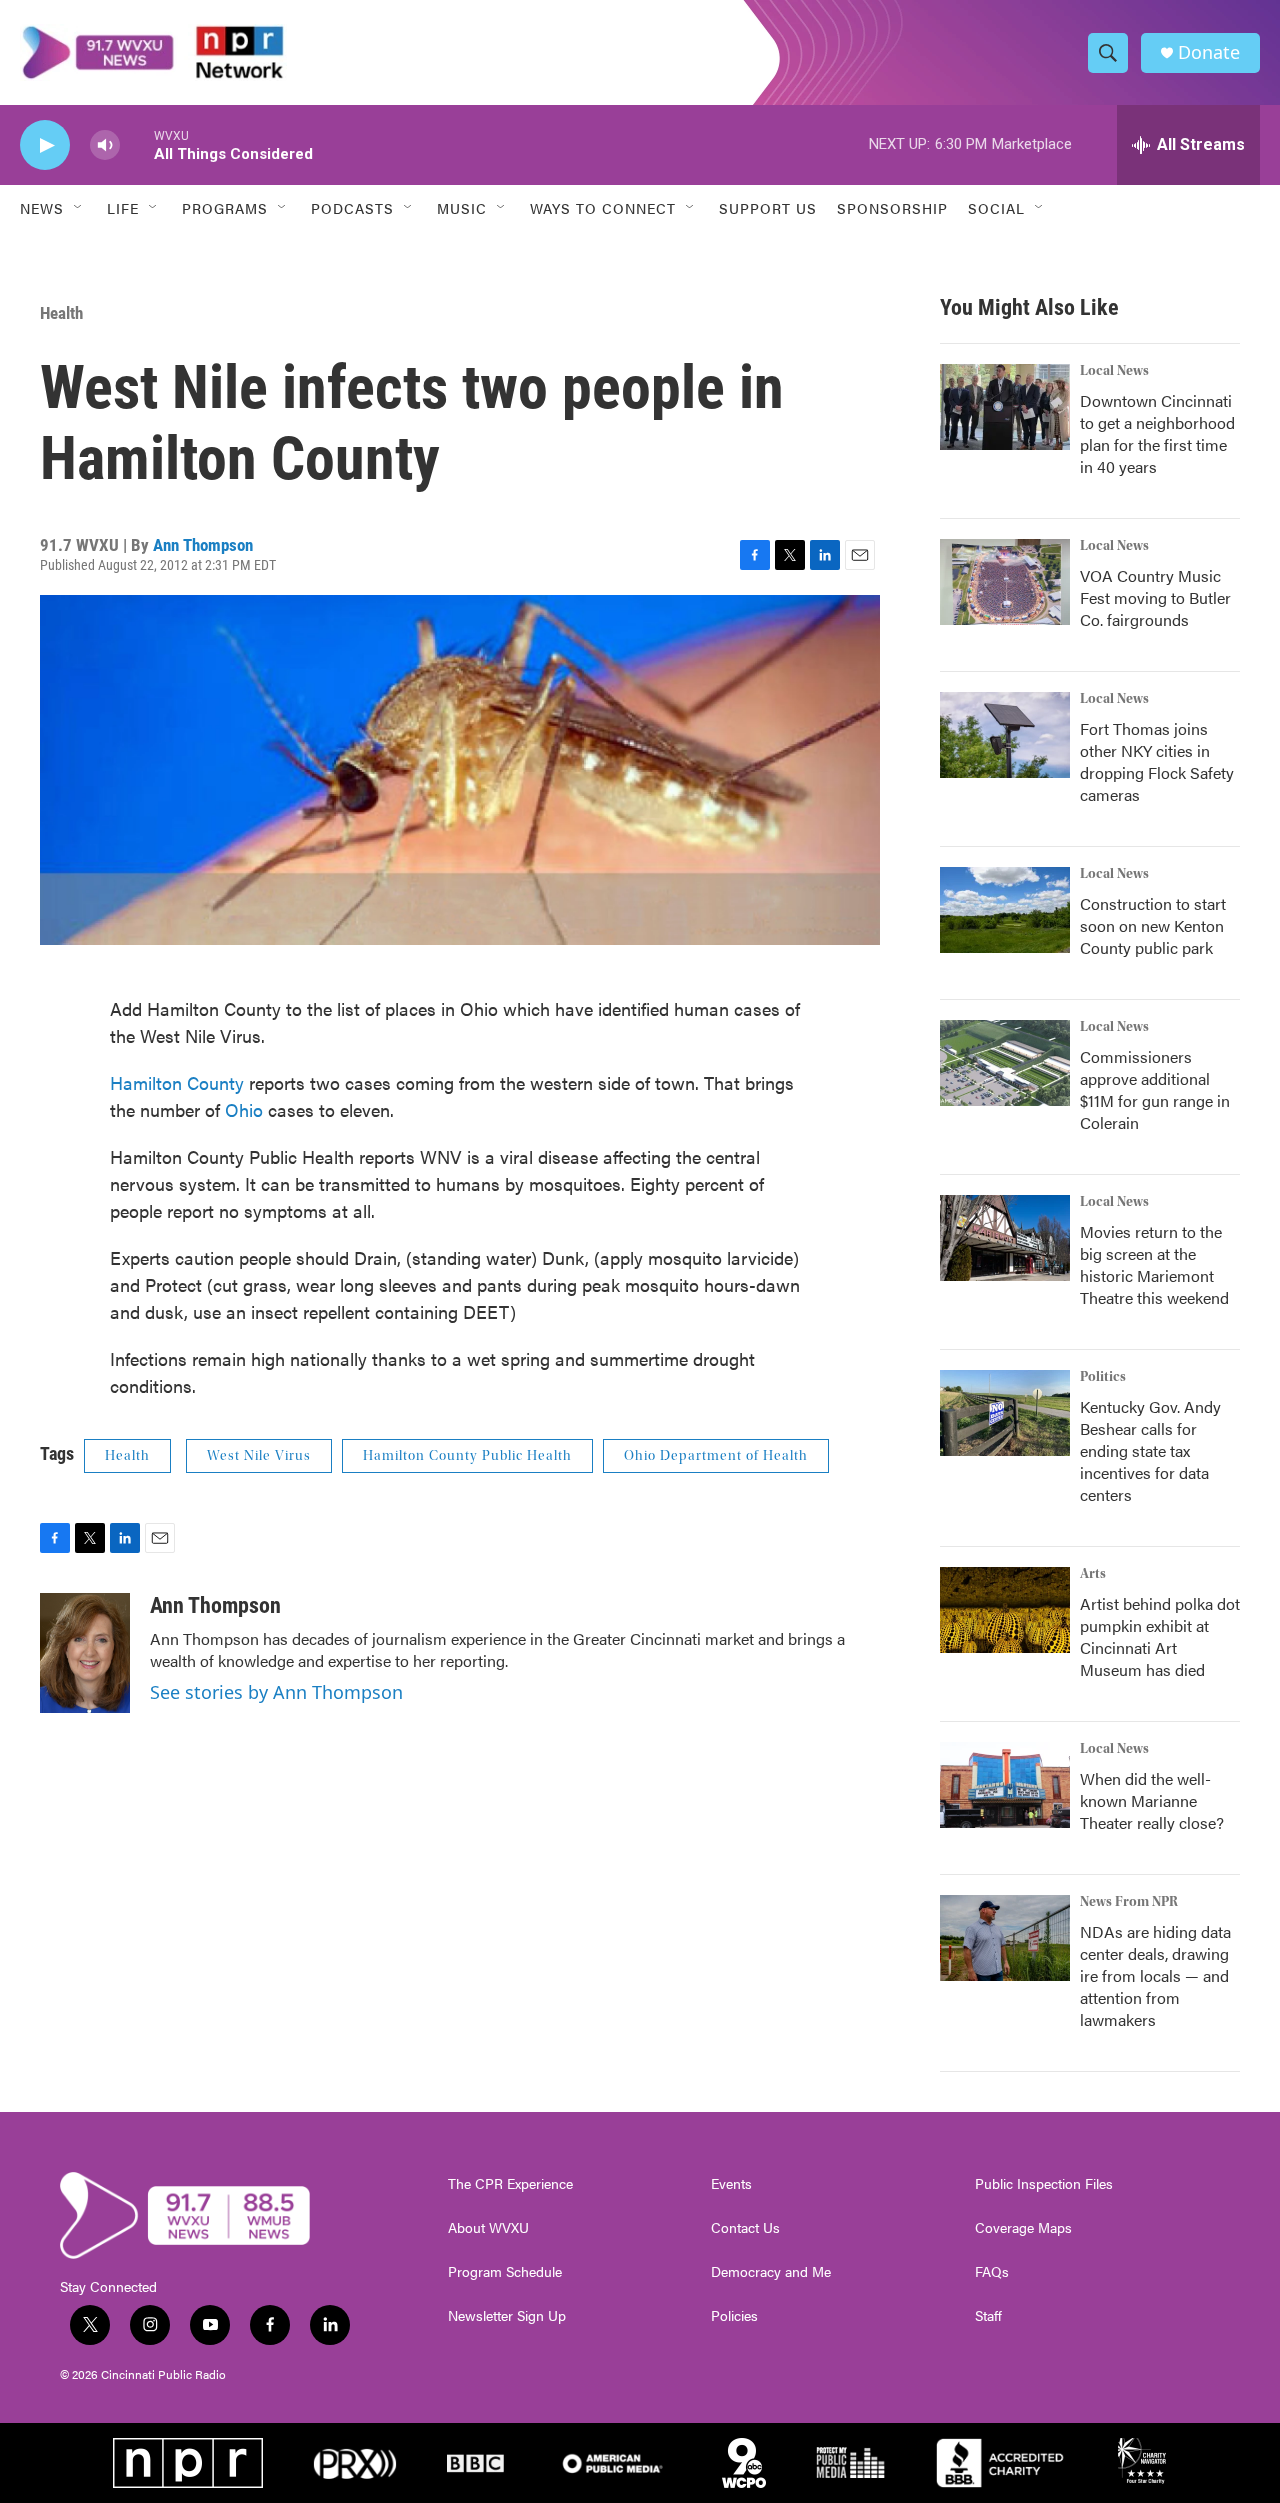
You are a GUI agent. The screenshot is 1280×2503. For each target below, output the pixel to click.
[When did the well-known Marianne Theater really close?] (1005, 1785)
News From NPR (1129, 1902)
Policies (734, 2316)
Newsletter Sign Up (507, 2316)
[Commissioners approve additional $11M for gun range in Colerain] (1005, 1063)
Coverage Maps (1023, 2228)
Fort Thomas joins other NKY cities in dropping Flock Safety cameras (1157, 761)
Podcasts (352, 208)
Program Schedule (505, 2272)
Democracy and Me (771, 2272)
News (42, 208)
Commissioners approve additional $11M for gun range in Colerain (1155, 1089)
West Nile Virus (259, 1456)
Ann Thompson (203, 545)
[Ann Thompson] (85, 1653)
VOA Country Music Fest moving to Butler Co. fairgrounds (1155, 597)
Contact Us (745, 2228)
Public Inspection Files (1044, 2184)
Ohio (246, 1109)
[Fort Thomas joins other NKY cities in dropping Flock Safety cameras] (1005, 735)
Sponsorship (892, 208)
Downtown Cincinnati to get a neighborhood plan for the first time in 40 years (1157, 433)
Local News (1114, 371)
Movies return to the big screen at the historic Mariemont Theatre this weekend (1154, 1264)
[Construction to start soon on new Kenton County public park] (1005, 910)
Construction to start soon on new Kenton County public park (1153, 925)
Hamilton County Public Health (467, 1456)
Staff (988, 2316)
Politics (1103, 1377)
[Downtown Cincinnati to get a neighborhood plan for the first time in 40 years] (1005, 407)
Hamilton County (179, 1082)
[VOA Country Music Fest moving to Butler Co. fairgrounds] (1005, 582)
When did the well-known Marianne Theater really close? (1152, 1800)
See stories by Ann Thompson (276, 1692)
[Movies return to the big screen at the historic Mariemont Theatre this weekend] (1005, 1238)
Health (61, 313)
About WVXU (488, 2228)
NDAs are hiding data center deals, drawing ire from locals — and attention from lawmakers (1155, 1975)
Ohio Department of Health (716, 1456)
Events (731, 2184)
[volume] (105, 145)
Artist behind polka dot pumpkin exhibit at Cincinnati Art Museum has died (1160, 1636)
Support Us (768, 208)
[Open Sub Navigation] (79, 208)
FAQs (992, 2272)
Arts (1093, 1574)
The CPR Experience (510, 2184)
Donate (1209, 52)
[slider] (137, 144)
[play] (45, 145)
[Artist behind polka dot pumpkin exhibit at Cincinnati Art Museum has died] (1005, 1610)
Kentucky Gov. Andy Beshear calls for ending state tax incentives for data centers (1150, 1450)
